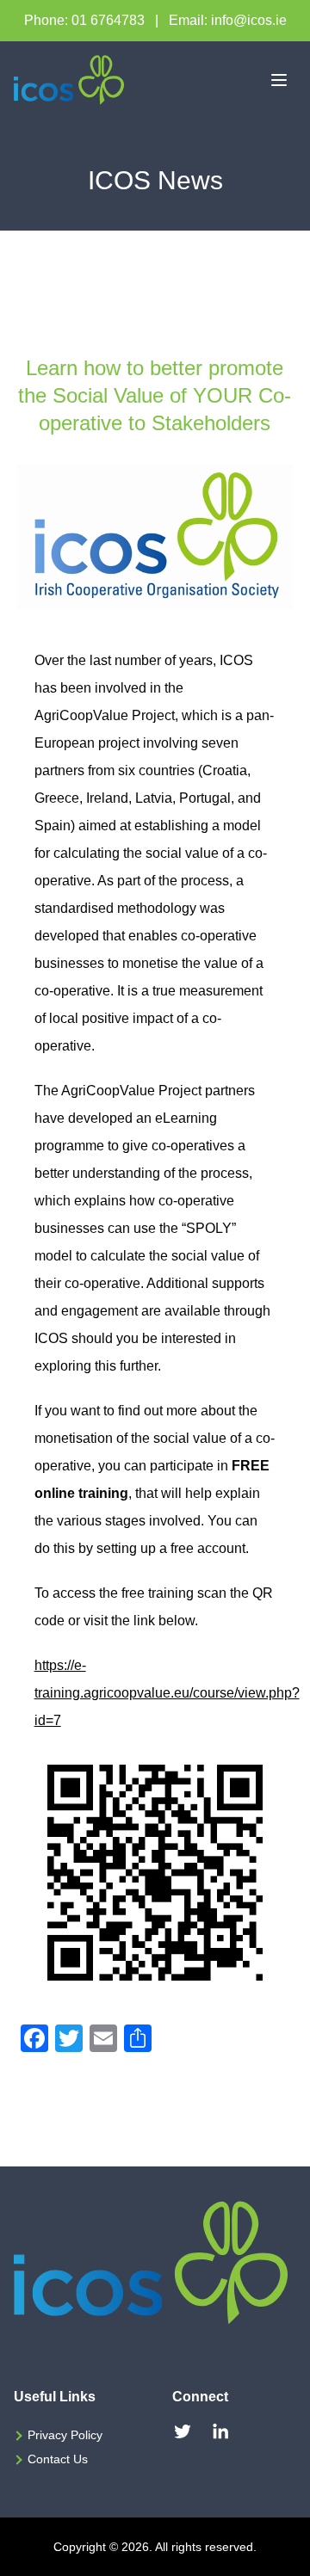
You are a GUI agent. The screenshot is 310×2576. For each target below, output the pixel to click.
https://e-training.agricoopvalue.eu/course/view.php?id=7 (167, 1693)
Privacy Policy (65, 2435)
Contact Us (58, 2459)
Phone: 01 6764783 (84, 20)
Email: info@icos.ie (228, 20)
